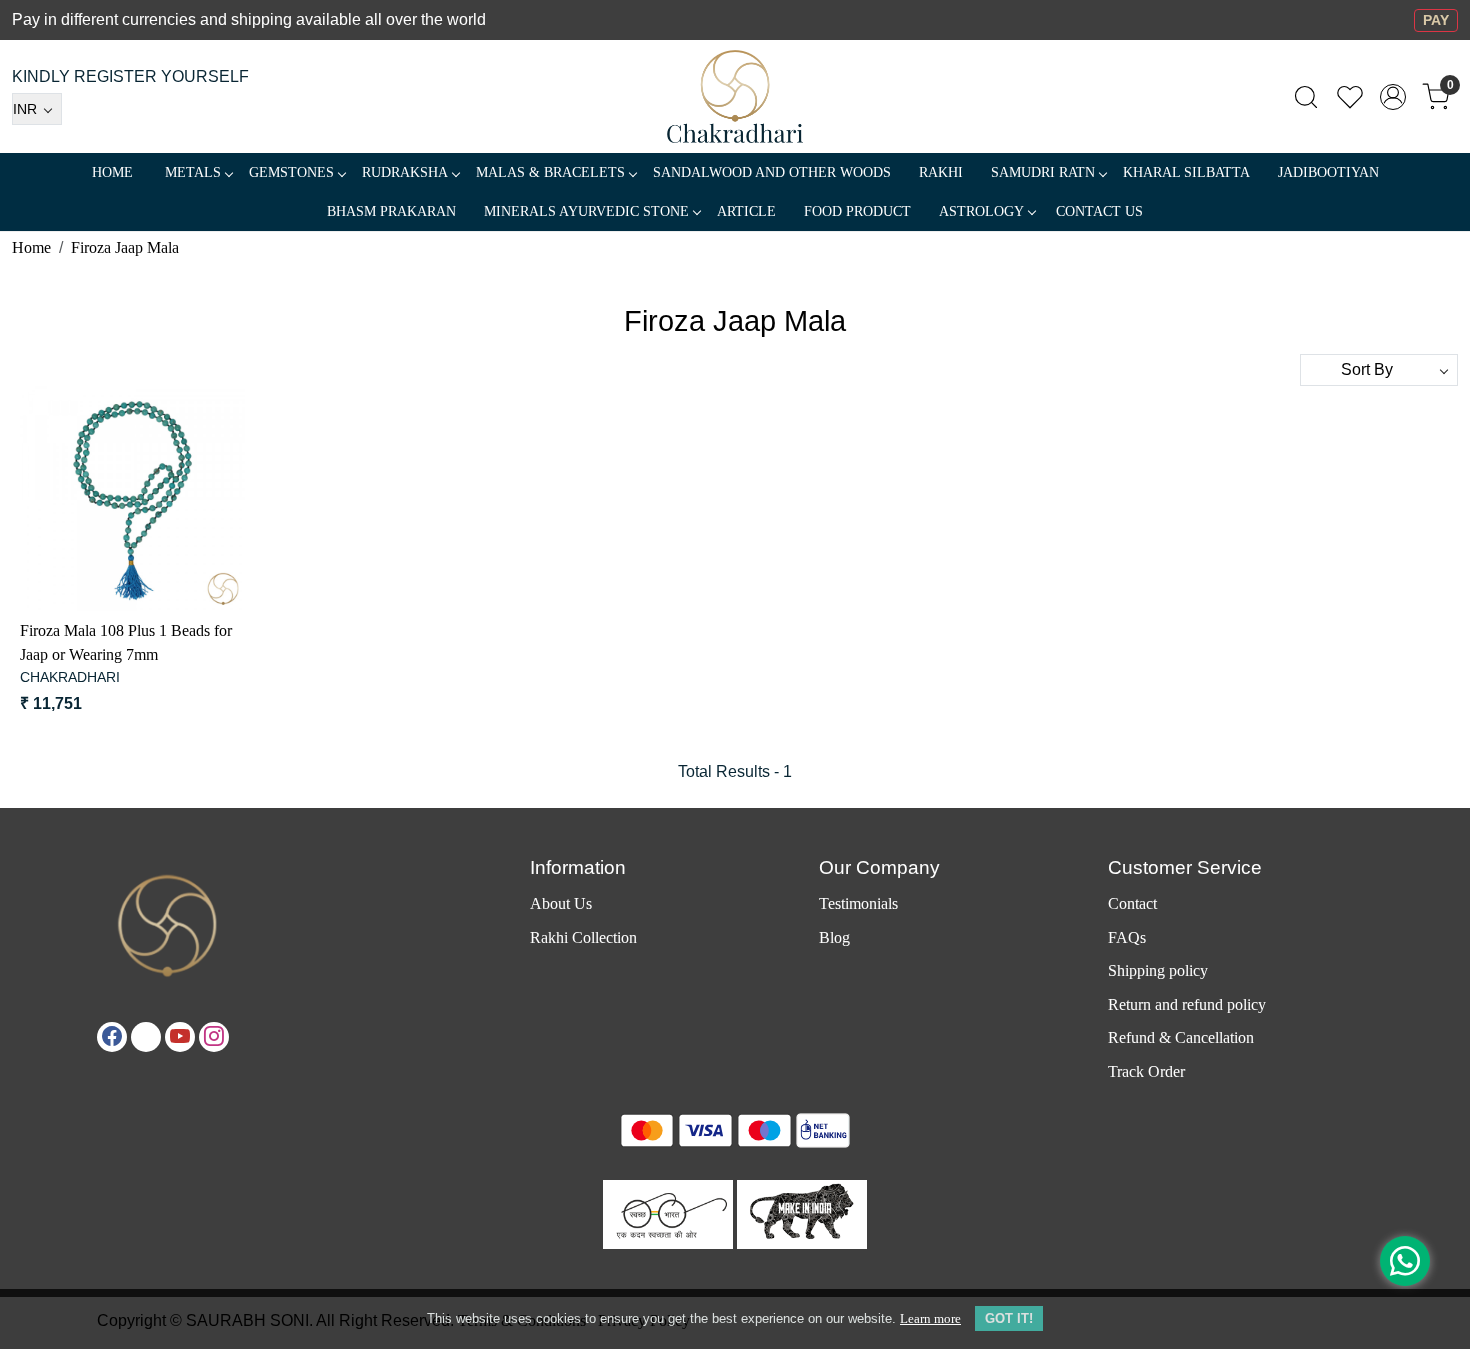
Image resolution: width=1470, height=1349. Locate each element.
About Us (561, 903)
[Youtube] (180, 1037)
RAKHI (941, 172)
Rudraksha (405, 172)
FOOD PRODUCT (857, 211)
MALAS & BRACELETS (550, 172)
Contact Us (1099, 211)
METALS (193, 172)
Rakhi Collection (583, 937)
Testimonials (858, 903)
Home (112, 172)
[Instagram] (214, 1037)
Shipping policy (1158, 970)
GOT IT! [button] (1009, 1318)
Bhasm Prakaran (391, 211)
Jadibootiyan (1328, 172)
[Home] (735, 96)
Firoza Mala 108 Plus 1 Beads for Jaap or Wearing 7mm (126, 642)
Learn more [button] (930, 1318)
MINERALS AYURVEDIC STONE (586, 211)
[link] (1306, 97)
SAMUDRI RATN (1043, 172)
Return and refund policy (1187, 1004)
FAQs (1127, 937)
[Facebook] (112, 1037)
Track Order (1146, 1071)
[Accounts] (1393, 97)
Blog (834, 937)
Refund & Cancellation (1181, 1037)
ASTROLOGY (981, 211)
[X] (146, 1037)
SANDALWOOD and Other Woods (772, 172)
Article (746, 211)
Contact (1132, 903)
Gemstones (291, 172)
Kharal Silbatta (1186, 172)
